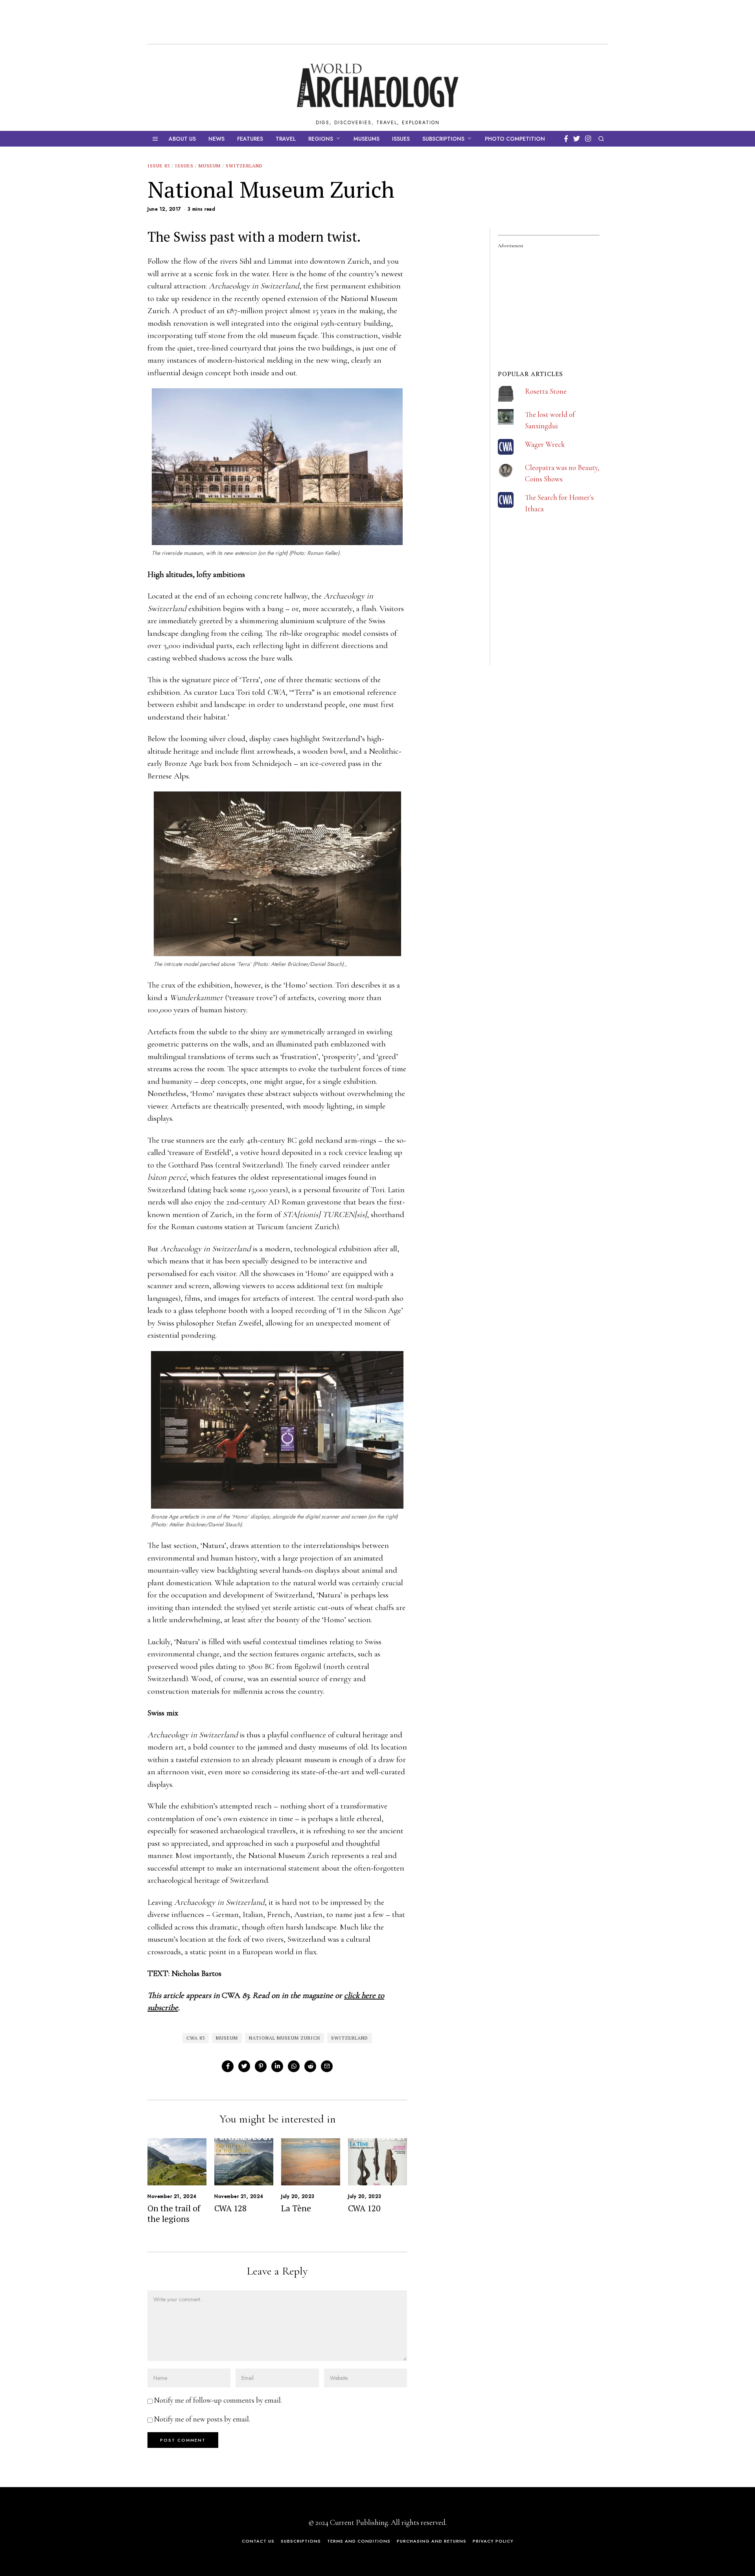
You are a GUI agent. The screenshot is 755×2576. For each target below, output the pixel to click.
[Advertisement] (557, 613)
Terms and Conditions (359, 2541)
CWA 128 (230, 2208)
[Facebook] (566, 139)
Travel (286, 139)
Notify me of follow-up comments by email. (218, 2400)
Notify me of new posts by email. (202, 2419)
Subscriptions (443, 139)
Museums (366, 139)
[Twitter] (577, 139)
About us (182, 139)
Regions (321, 139)
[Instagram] (588, 139)
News (216, 139)
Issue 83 (159, 166)
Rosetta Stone (546, 391)
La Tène (296, 2208)
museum (227, 2038)
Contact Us (258, 2541)
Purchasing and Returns (432, 2541)
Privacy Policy (493, 2541)
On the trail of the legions (174, 2213)
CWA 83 (196, 2038)
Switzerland (244, 166)
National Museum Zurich (285, 2038)
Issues (401, 139)
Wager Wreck (545, 444)
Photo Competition (515, 139)
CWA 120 (364, 2208)
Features (250, 139)
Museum (210, 166)
